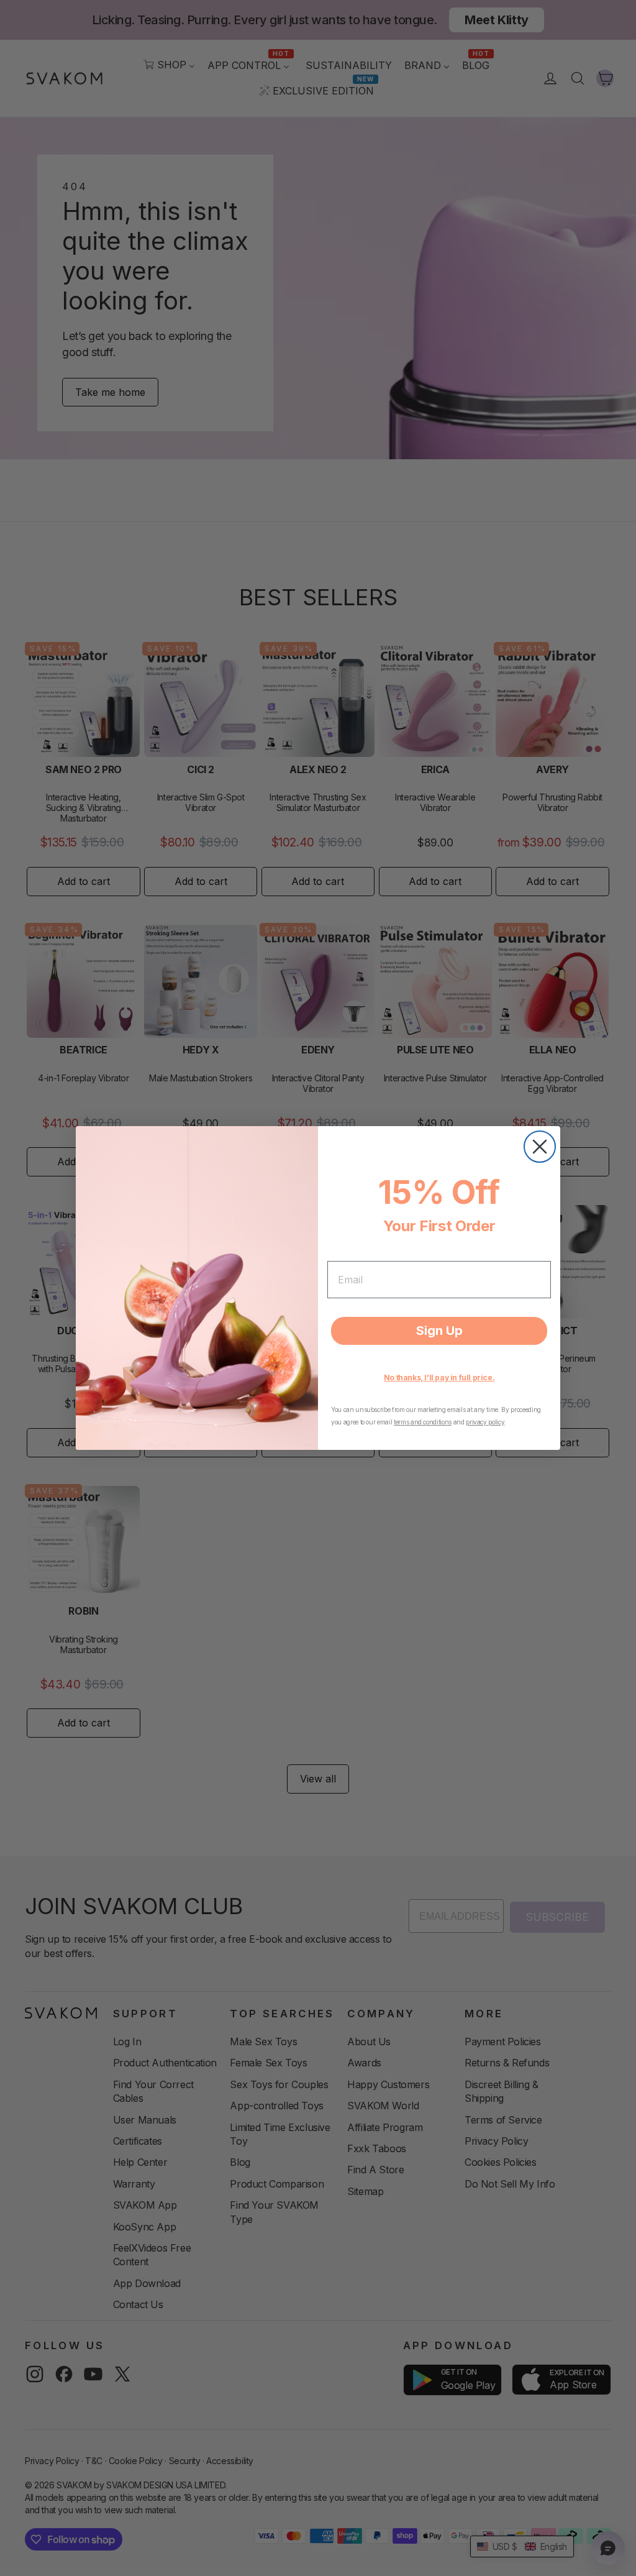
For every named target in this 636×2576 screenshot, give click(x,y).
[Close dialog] (540, 1147)
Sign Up (439, 1331)
